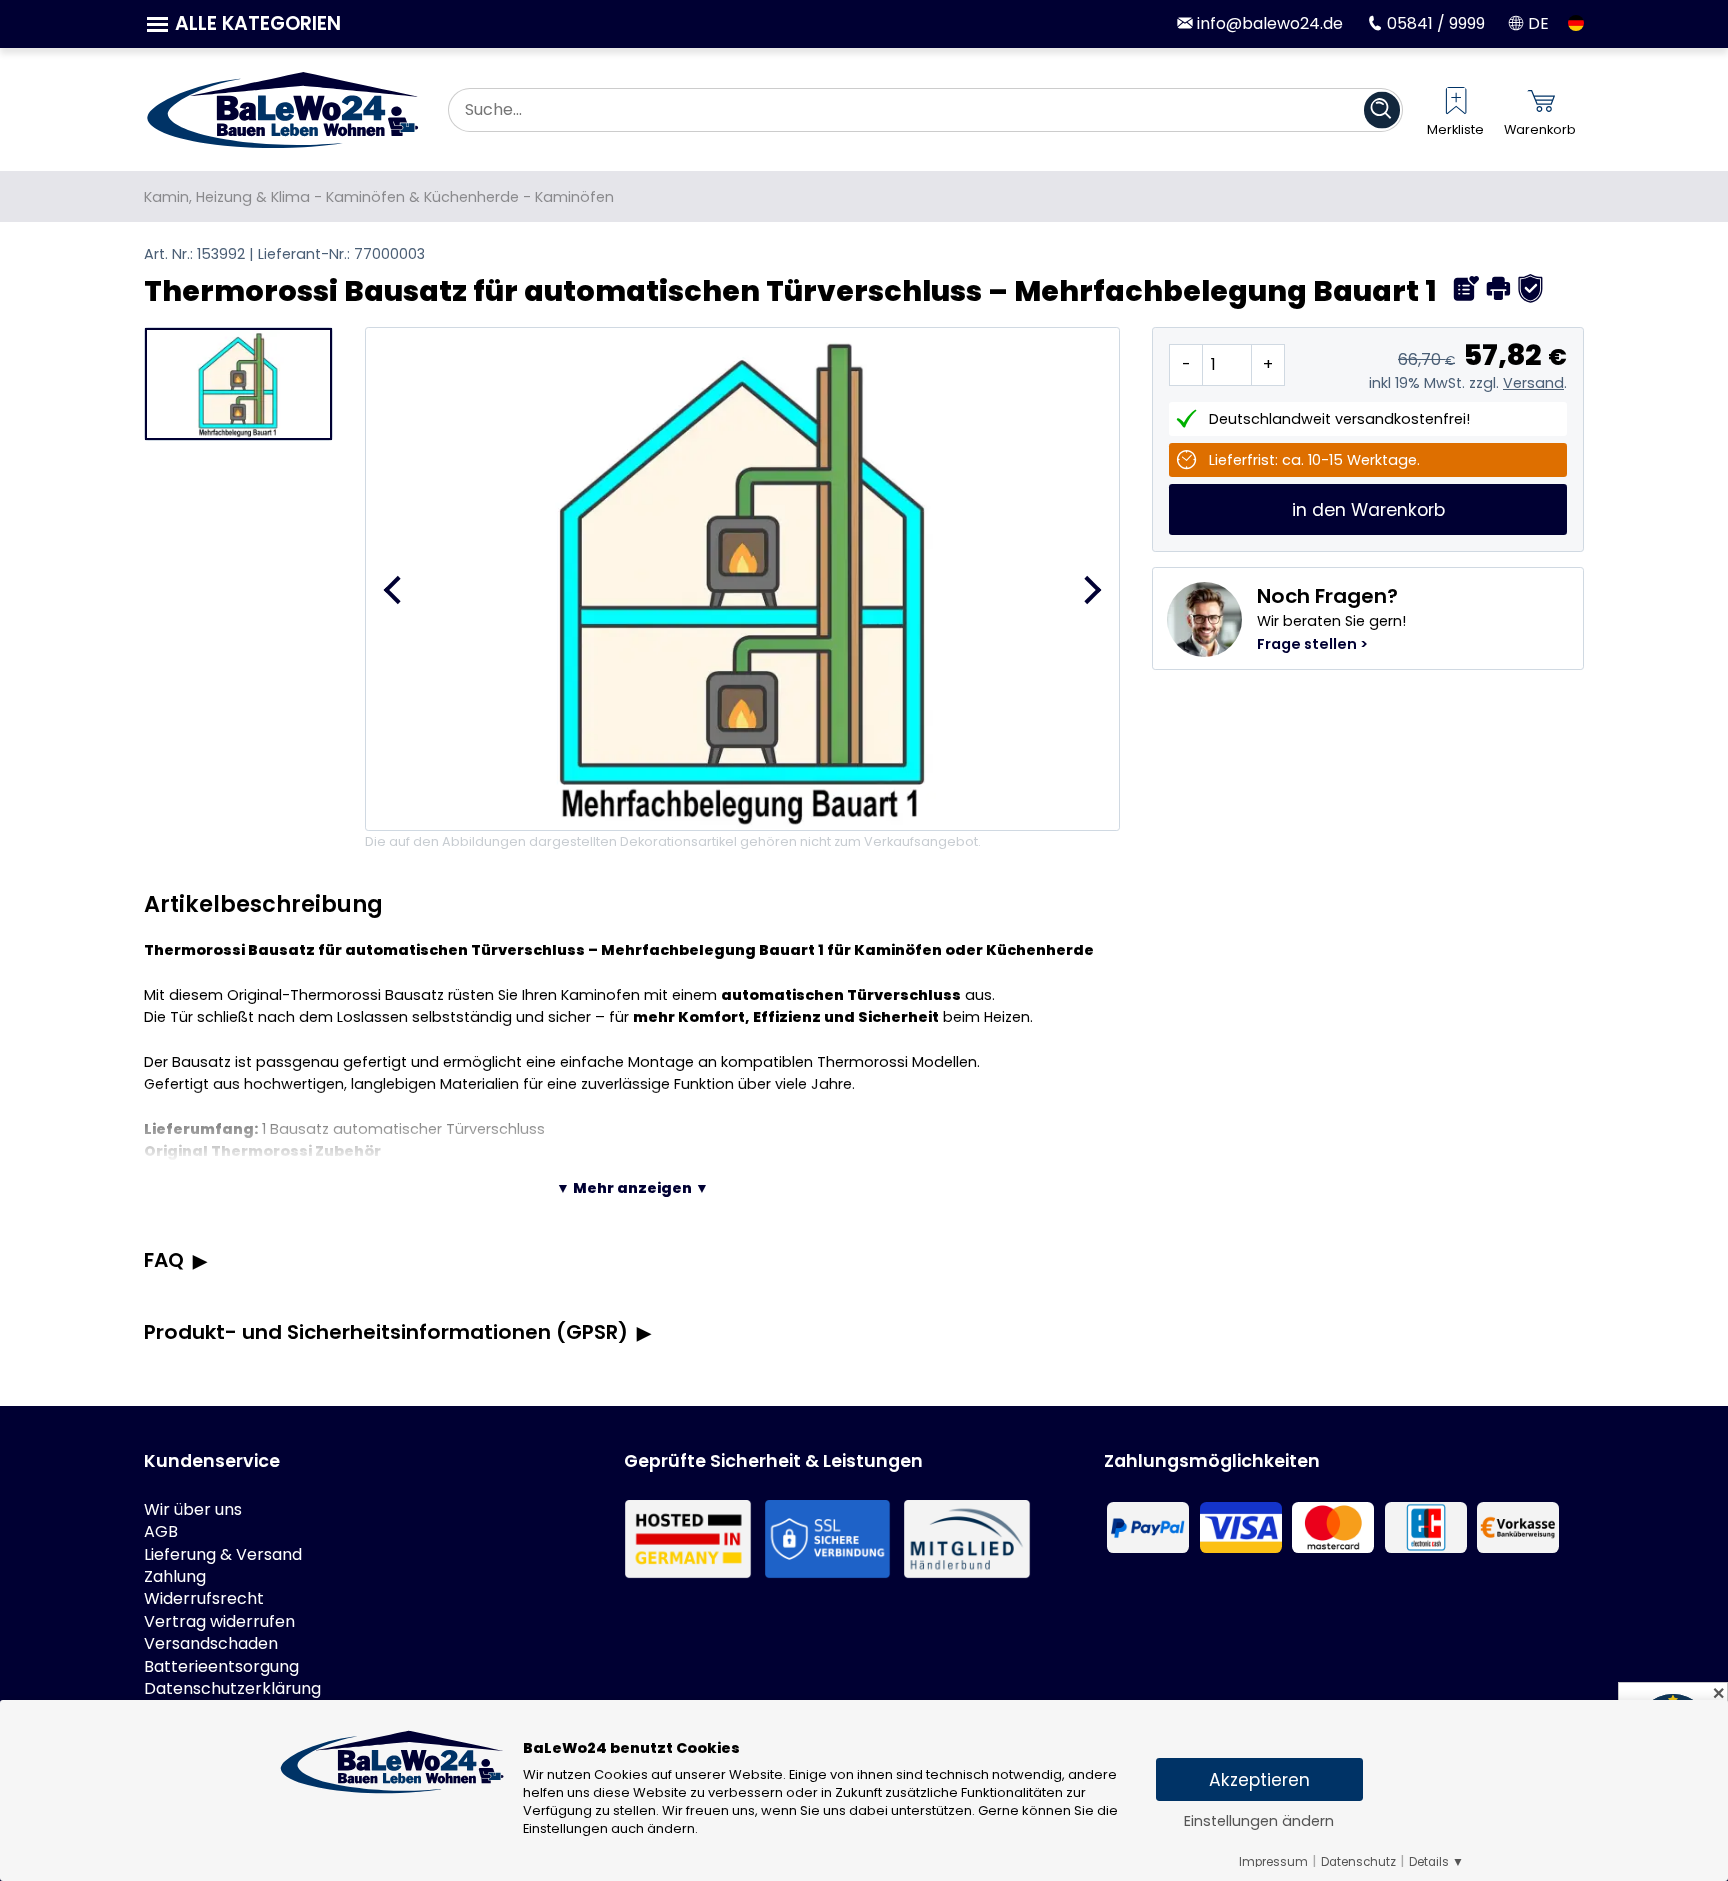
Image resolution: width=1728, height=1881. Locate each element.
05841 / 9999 (1433, 23)
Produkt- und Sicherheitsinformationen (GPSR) (386, 1332)
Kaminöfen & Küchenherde (422, 197)
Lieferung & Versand (223, 1555)
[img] (1466, 288)
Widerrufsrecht (204, 1599)
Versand (1533, 383)
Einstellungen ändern (1259, 1821)
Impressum (1273, 1862)
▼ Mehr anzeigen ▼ (632, 1188)
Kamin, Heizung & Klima (227, 197)
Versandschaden (211, 1644)
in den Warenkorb (1368, 510)
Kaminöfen (574, 197)
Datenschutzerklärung (232, 1689)
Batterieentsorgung (221, 1667)
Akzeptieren (1259, 1780)
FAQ (164, 1260)
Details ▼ (1436, 1862)
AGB (161, 1532)
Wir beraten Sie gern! (1331, 618)
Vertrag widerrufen (219, 1622)
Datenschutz (1358, 1862)
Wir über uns (193, 1510)
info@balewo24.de (1268, 23)
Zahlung (175, 1577)
